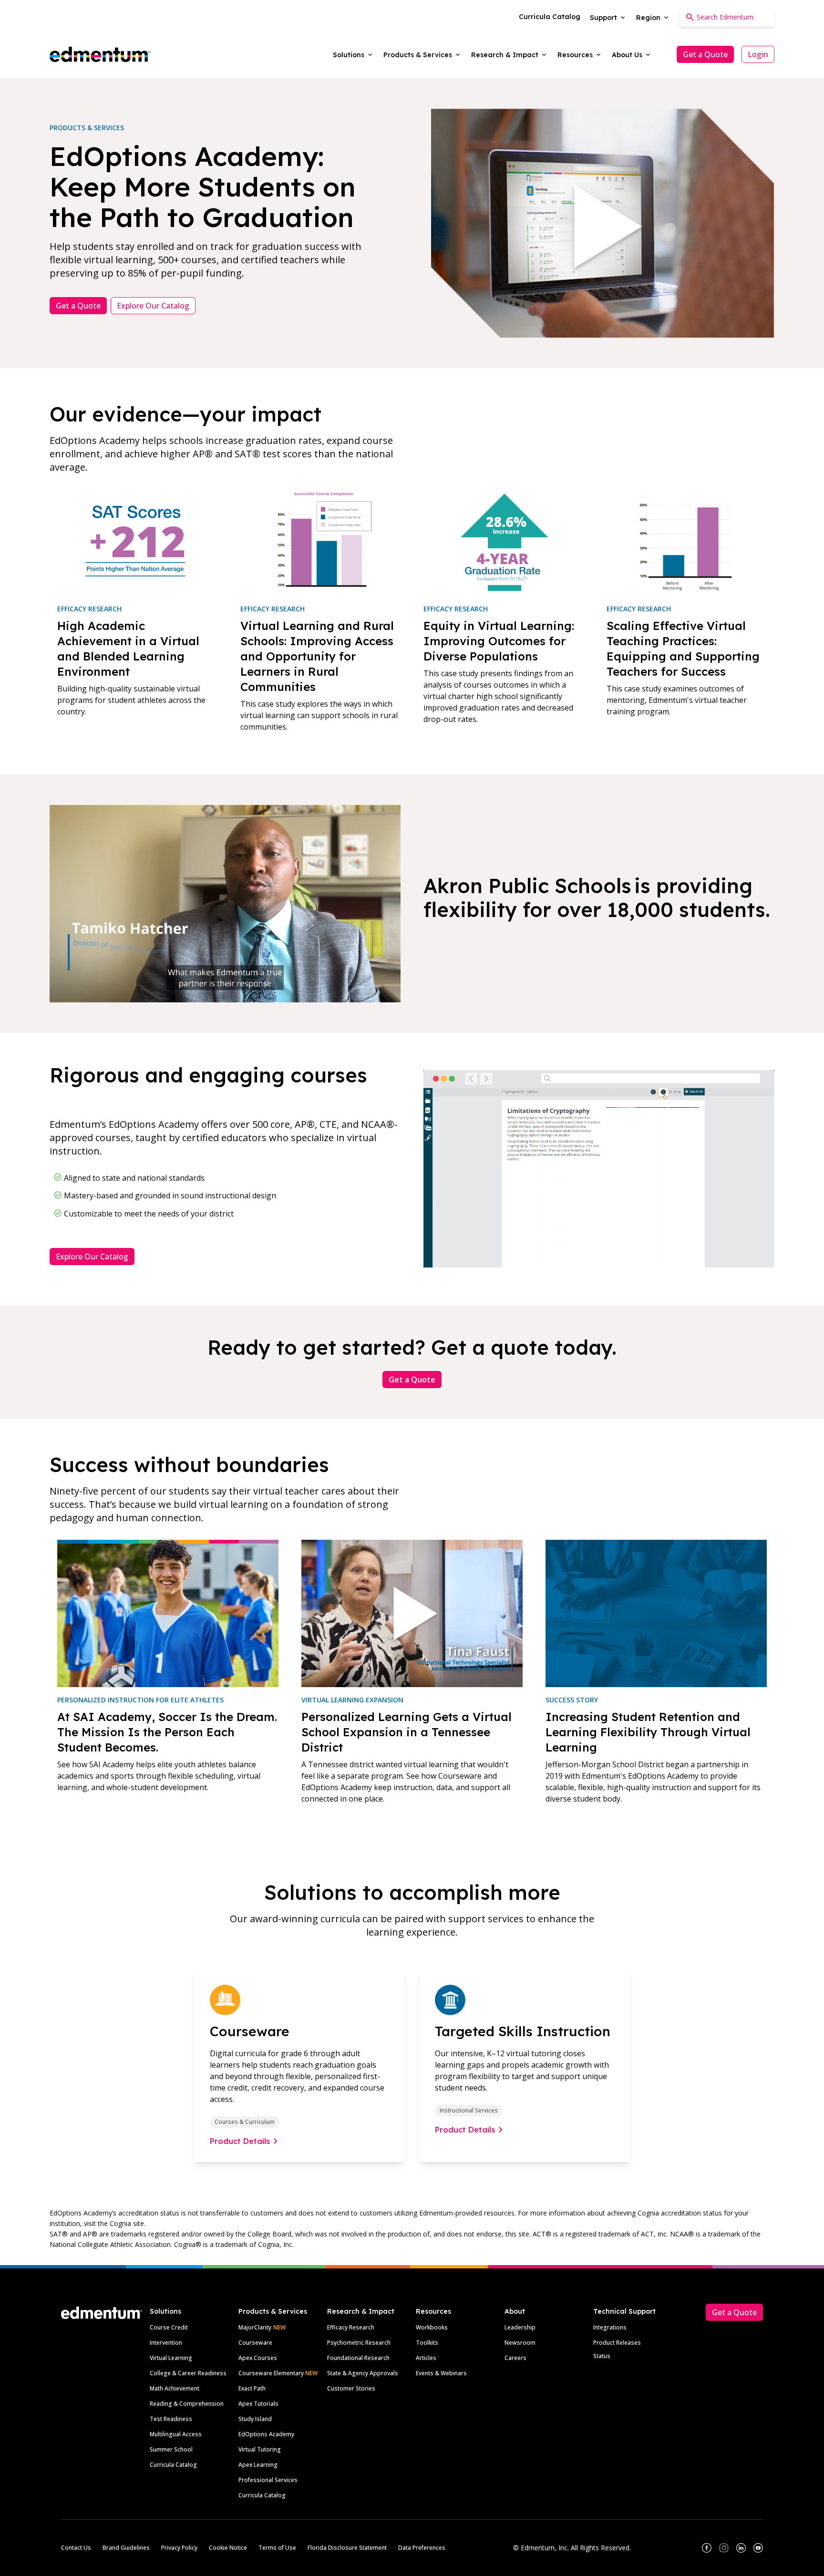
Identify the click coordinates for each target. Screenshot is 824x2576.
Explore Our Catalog (153, 306)
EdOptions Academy (266, 2434)
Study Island (255, 2419)
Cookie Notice (228, 2548)
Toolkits (427, 2343)
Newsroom (520, 2343)
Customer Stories (351, 2388)
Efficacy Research (351, 2327)
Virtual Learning (171, 2358)
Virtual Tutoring (260, 2449)
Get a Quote (705, 54)
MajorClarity (255, 2327)
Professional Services (268, 2480)
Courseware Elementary (278, 2373)
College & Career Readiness (188, 2373)
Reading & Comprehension (187, 2404)
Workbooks (432, 2327)
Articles (426, 2358)
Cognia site (127, 2223)
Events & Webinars (441, 2373)
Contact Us (76, 2548)
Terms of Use (277, 2548)
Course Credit (169, 2327)
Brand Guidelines (126, 2548)
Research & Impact (361, 2311)
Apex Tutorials (258, 2404)
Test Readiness (171, 2419)
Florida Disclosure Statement (347, 2548)
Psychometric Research (359, 2343)
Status (602, 2356)
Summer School (171, 2449)
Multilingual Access (176, 2434)
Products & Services (273, 2311)
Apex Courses (258, 2358)
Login (758, 54)
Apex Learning (258, 2465)
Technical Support (624, 2311)
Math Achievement (175, 2388)
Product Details (240, 2141)
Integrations (610, 2327)
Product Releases (617, 2343)
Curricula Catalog (173, 2465)
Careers (515, 2358)
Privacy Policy (179, 2548)
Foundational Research (358, 2358)
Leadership (520, 2327)
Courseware (255, 2343)
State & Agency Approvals (363, 2373)
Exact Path (252, 2388)
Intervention (166, 2343)
